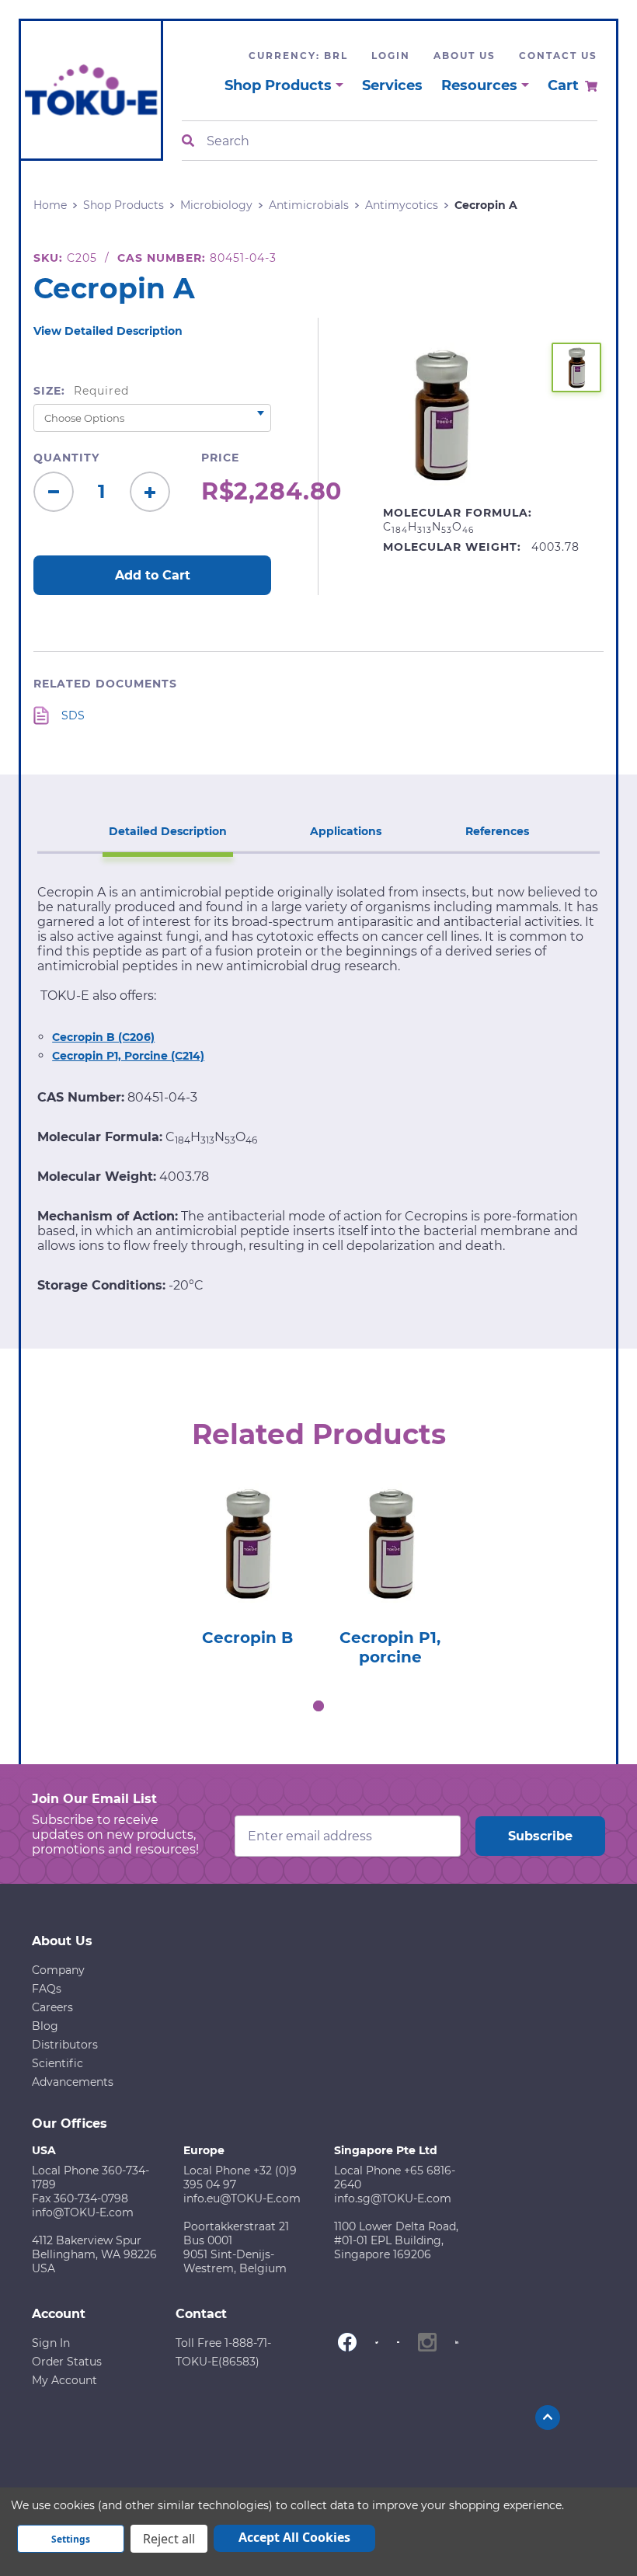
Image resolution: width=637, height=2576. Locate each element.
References (497, 831)
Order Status (67, 2362)
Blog (45, 2026)
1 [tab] (318, 1706)
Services (392, 85)
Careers (52, 2007)
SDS (73, 715)
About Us (465, 56)
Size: (81, 391)
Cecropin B (247, 1638)
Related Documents (105, 684)
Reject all (169, 2539)
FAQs (47, 1989)
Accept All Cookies (294, 2537)
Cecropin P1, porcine (390, 1648)
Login (391, 56)
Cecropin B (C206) (103, 1037)
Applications (346, 831)
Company (58, 1970)
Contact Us (558, 56)
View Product (247, 1528)
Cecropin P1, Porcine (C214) (128, 1056)
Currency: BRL (298, 56)
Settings (71, 2539)
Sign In (51, 2343)
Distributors (65, 2045)
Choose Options (247, 1572)
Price (220, 458)
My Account (64, 2380)
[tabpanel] (247, 1560)
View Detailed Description (108, 331)
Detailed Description (168, 831)
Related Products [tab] (319, 1434)
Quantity (66, 458)
